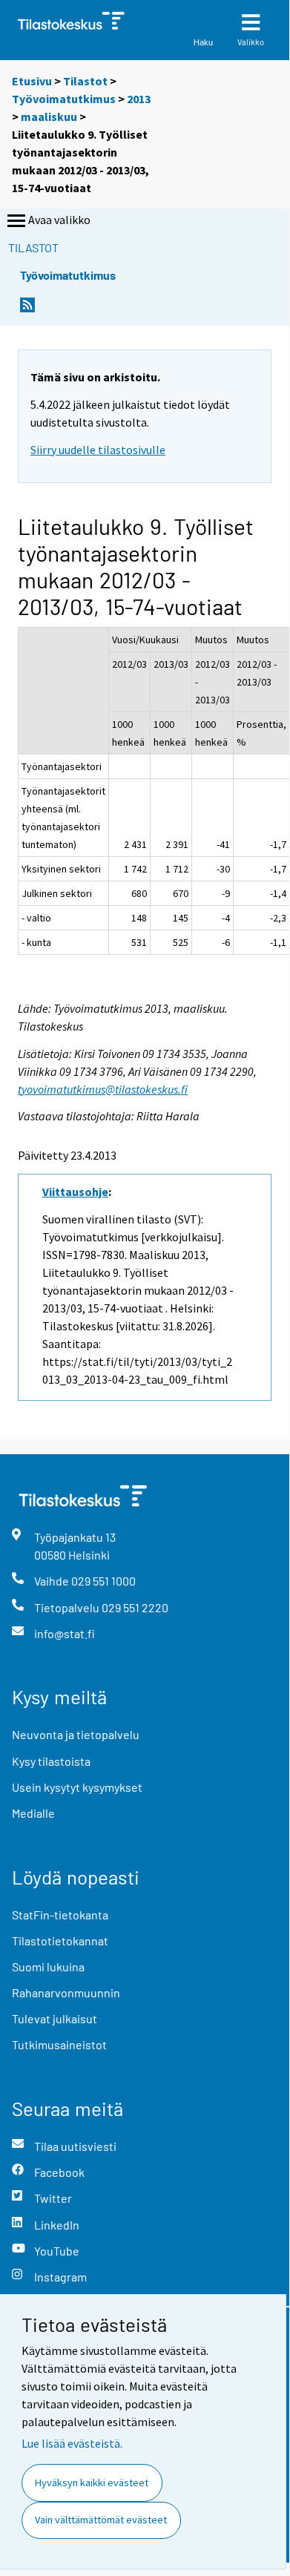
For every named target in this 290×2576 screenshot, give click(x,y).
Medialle (33, 1813)
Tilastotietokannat (60, 1941)
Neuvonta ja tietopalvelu (76, 1734)
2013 (139, 99)
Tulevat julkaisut (55, 2018)
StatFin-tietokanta (60, 1915)
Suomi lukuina (48, 1966)
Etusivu (32, 81)
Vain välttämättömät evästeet (101, 2520)
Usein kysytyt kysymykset (77, 1787)
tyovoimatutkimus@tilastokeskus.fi (103, 1089)
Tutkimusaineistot (59, 2044)
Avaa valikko (59, 220)
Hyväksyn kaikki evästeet (92, 2483)
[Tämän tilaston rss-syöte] (27, 309)
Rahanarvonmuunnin (66, 1992)
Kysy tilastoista (51, 1761)
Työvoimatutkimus (64, 99)
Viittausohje (75, 1192)
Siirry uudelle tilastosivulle (98, 450)
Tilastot (85, 81)
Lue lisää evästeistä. (72, 2443)
